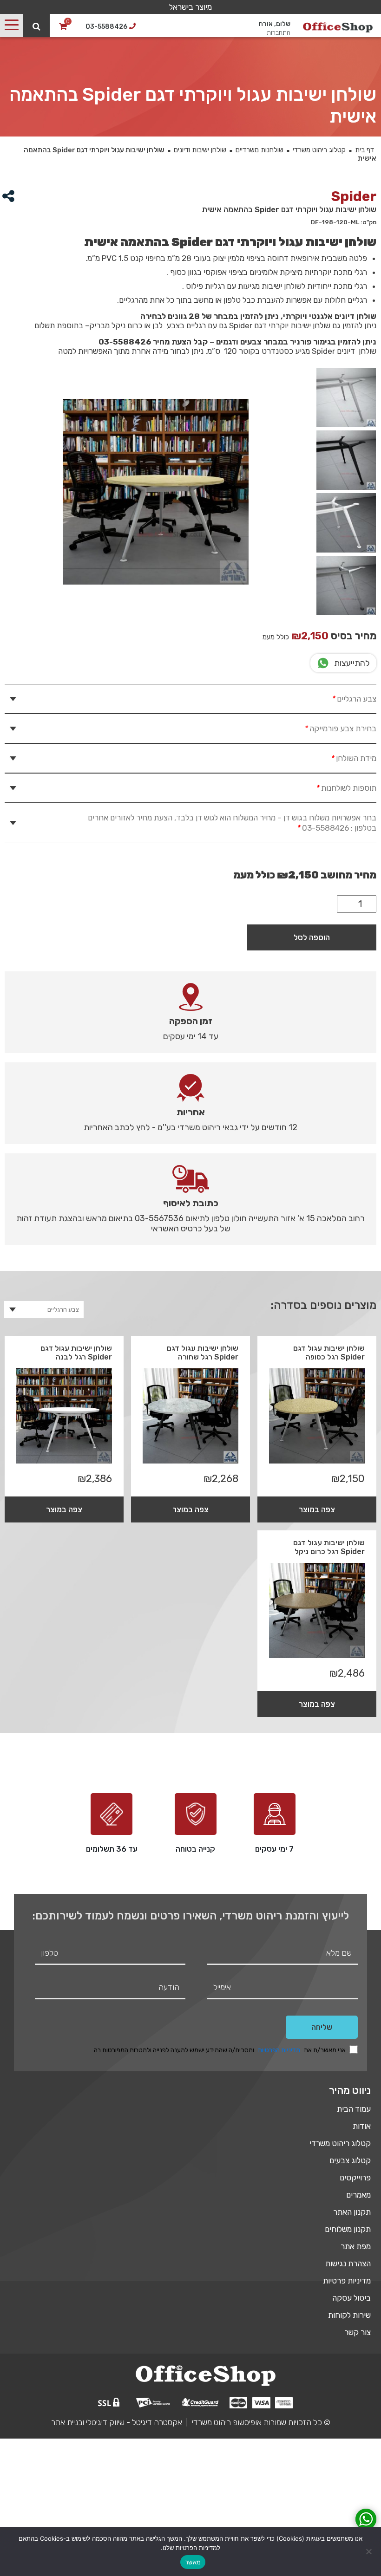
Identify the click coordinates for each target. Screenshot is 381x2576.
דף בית (365, 150)
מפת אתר (356, 2246)
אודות (362, 2126)
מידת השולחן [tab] (353, 758)
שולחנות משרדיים (259, 150)
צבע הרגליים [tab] (354, 699)
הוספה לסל (312, 937)
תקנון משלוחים (348, 2229)
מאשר (193, 2562)
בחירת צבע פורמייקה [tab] (340, 729)
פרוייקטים (355, 2178)
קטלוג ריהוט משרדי (319, 150)
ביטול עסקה (351, 2298)
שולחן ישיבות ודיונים (200, 150)
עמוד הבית (354, 2109)
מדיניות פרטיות (347, 2281)
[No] (369, 2551)
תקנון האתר (352, 2212)
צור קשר (358, 2332)
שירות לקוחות (349, 2315)
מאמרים (358, 2195)
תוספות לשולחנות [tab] (346, 788)
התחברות (279, 33)
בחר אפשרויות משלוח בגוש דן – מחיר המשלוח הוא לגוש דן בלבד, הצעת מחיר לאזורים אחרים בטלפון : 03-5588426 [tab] (232, 823)
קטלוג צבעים (350, 2160)
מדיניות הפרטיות (279, 2050)
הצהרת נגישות (348, 2264)
